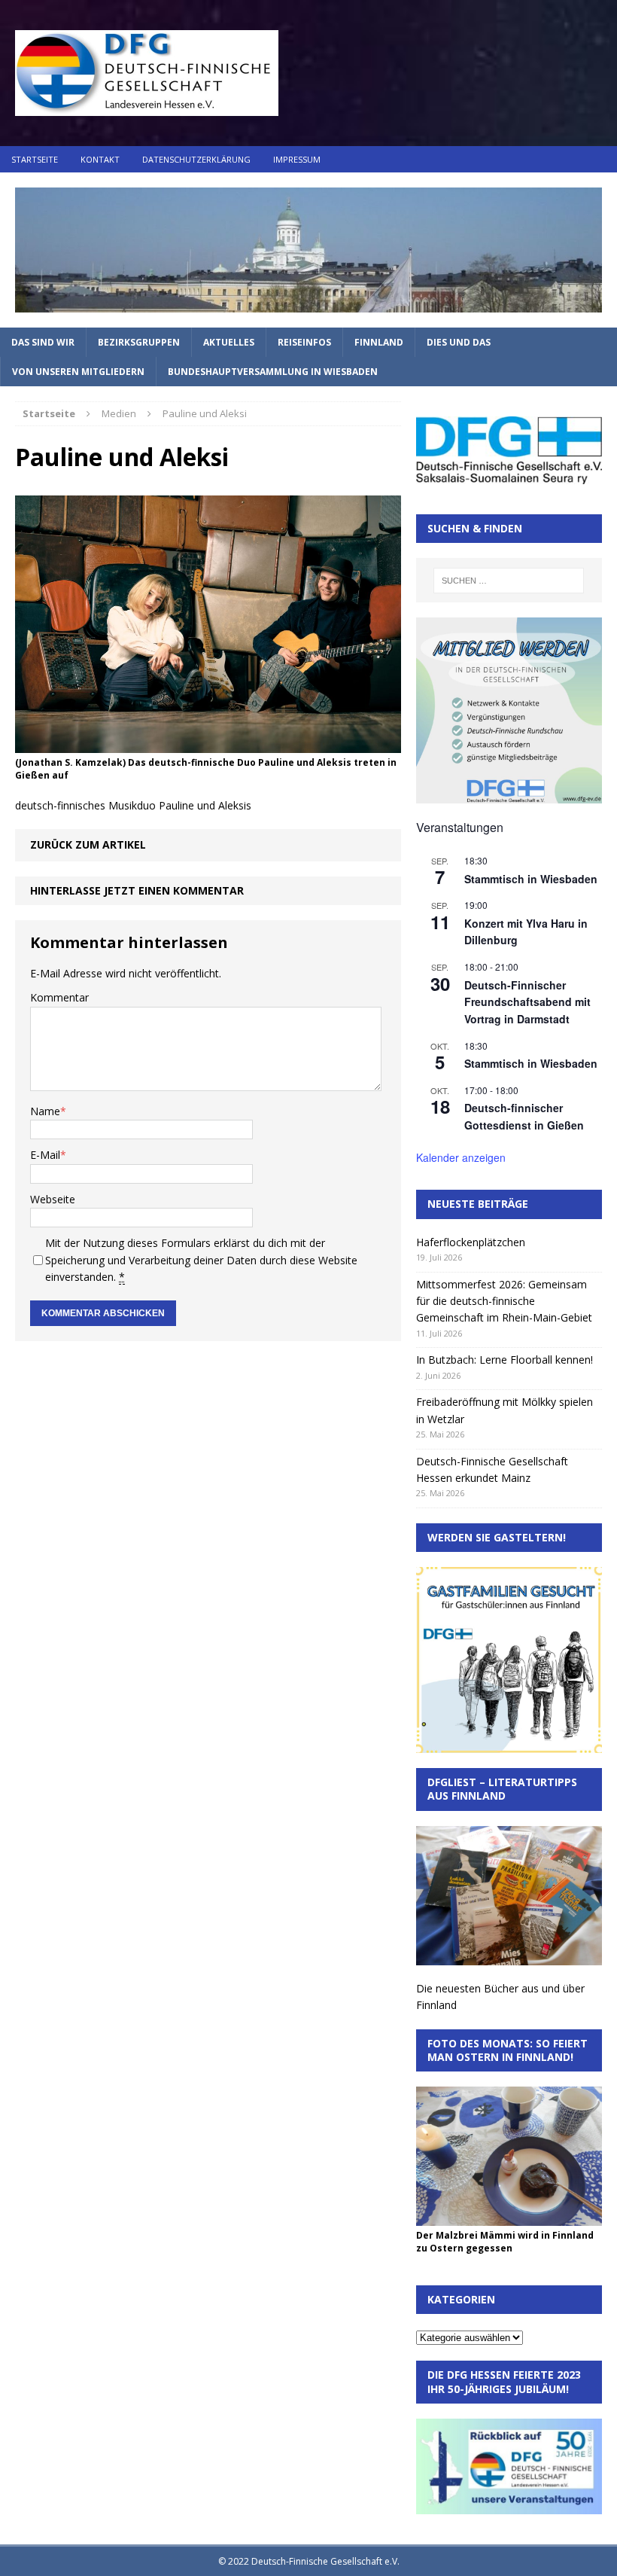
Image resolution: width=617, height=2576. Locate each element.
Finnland (379, 342)
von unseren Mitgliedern (78, 372)
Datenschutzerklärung (196, 159)
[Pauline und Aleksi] (208, 744)
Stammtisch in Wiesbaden (531, 879)
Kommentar (59, 997)
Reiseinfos (304, 342)
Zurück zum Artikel (88, 844)
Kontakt (100, 159)
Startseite (35, 159)
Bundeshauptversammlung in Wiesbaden (273, 372)
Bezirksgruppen (139, 342)
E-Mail (45, 1155)
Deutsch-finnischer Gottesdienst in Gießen (524, 1116)
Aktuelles (229, 342)
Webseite (53, 1199)
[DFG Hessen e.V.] (308, 250)
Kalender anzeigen (461, 1157)
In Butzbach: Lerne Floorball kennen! (505, 1360)
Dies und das (459, 342)
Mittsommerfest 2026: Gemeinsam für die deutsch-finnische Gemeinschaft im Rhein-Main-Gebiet (504, 1301)
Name (45, 1111)
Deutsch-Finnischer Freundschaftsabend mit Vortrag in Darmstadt (527, 1002)
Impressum (297, 159)
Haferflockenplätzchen (471, 1242)
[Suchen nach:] (509, 581)
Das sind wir (43, 342)
